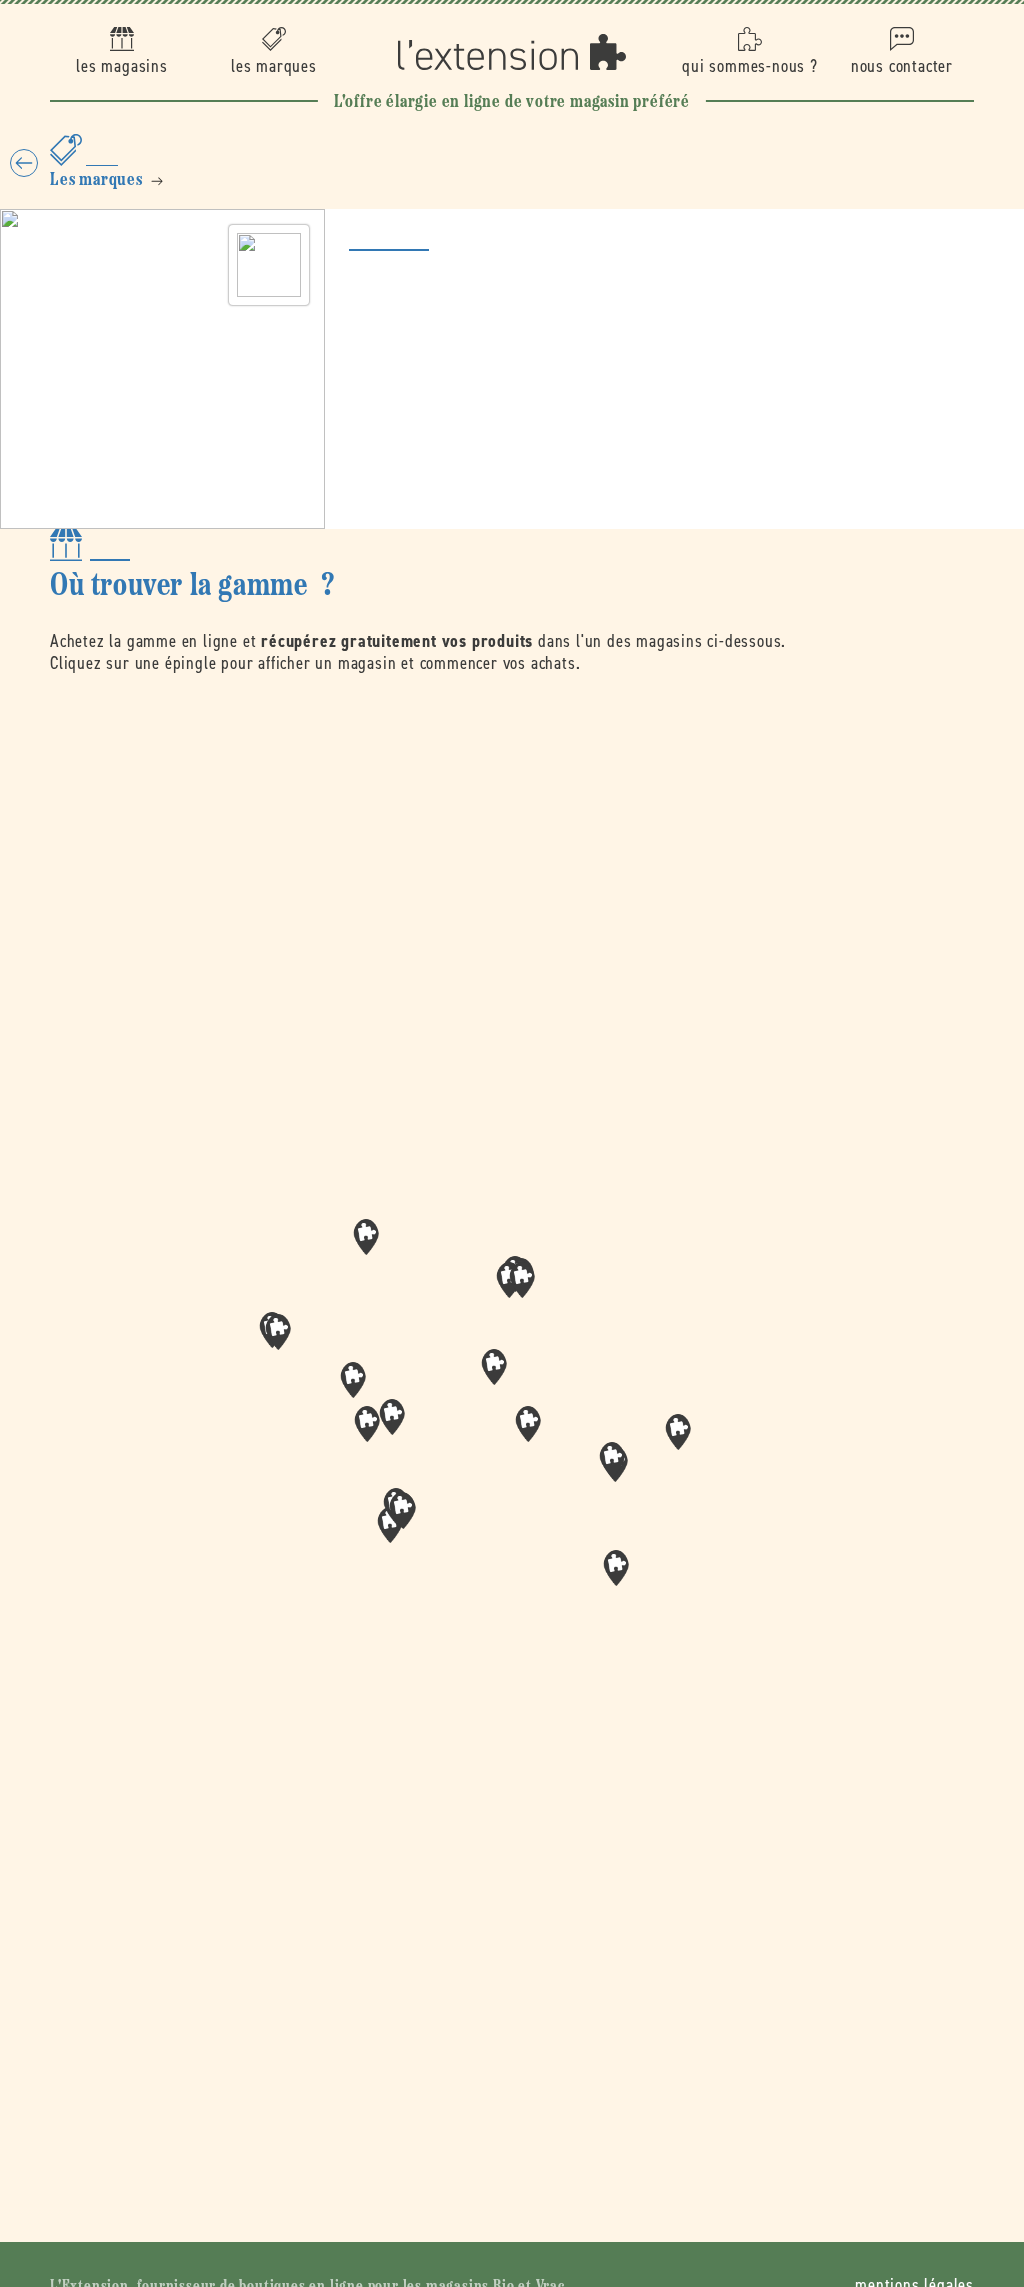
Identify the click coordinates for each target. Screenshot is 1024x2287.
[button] (528, 1424)
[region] (512, 1431)
